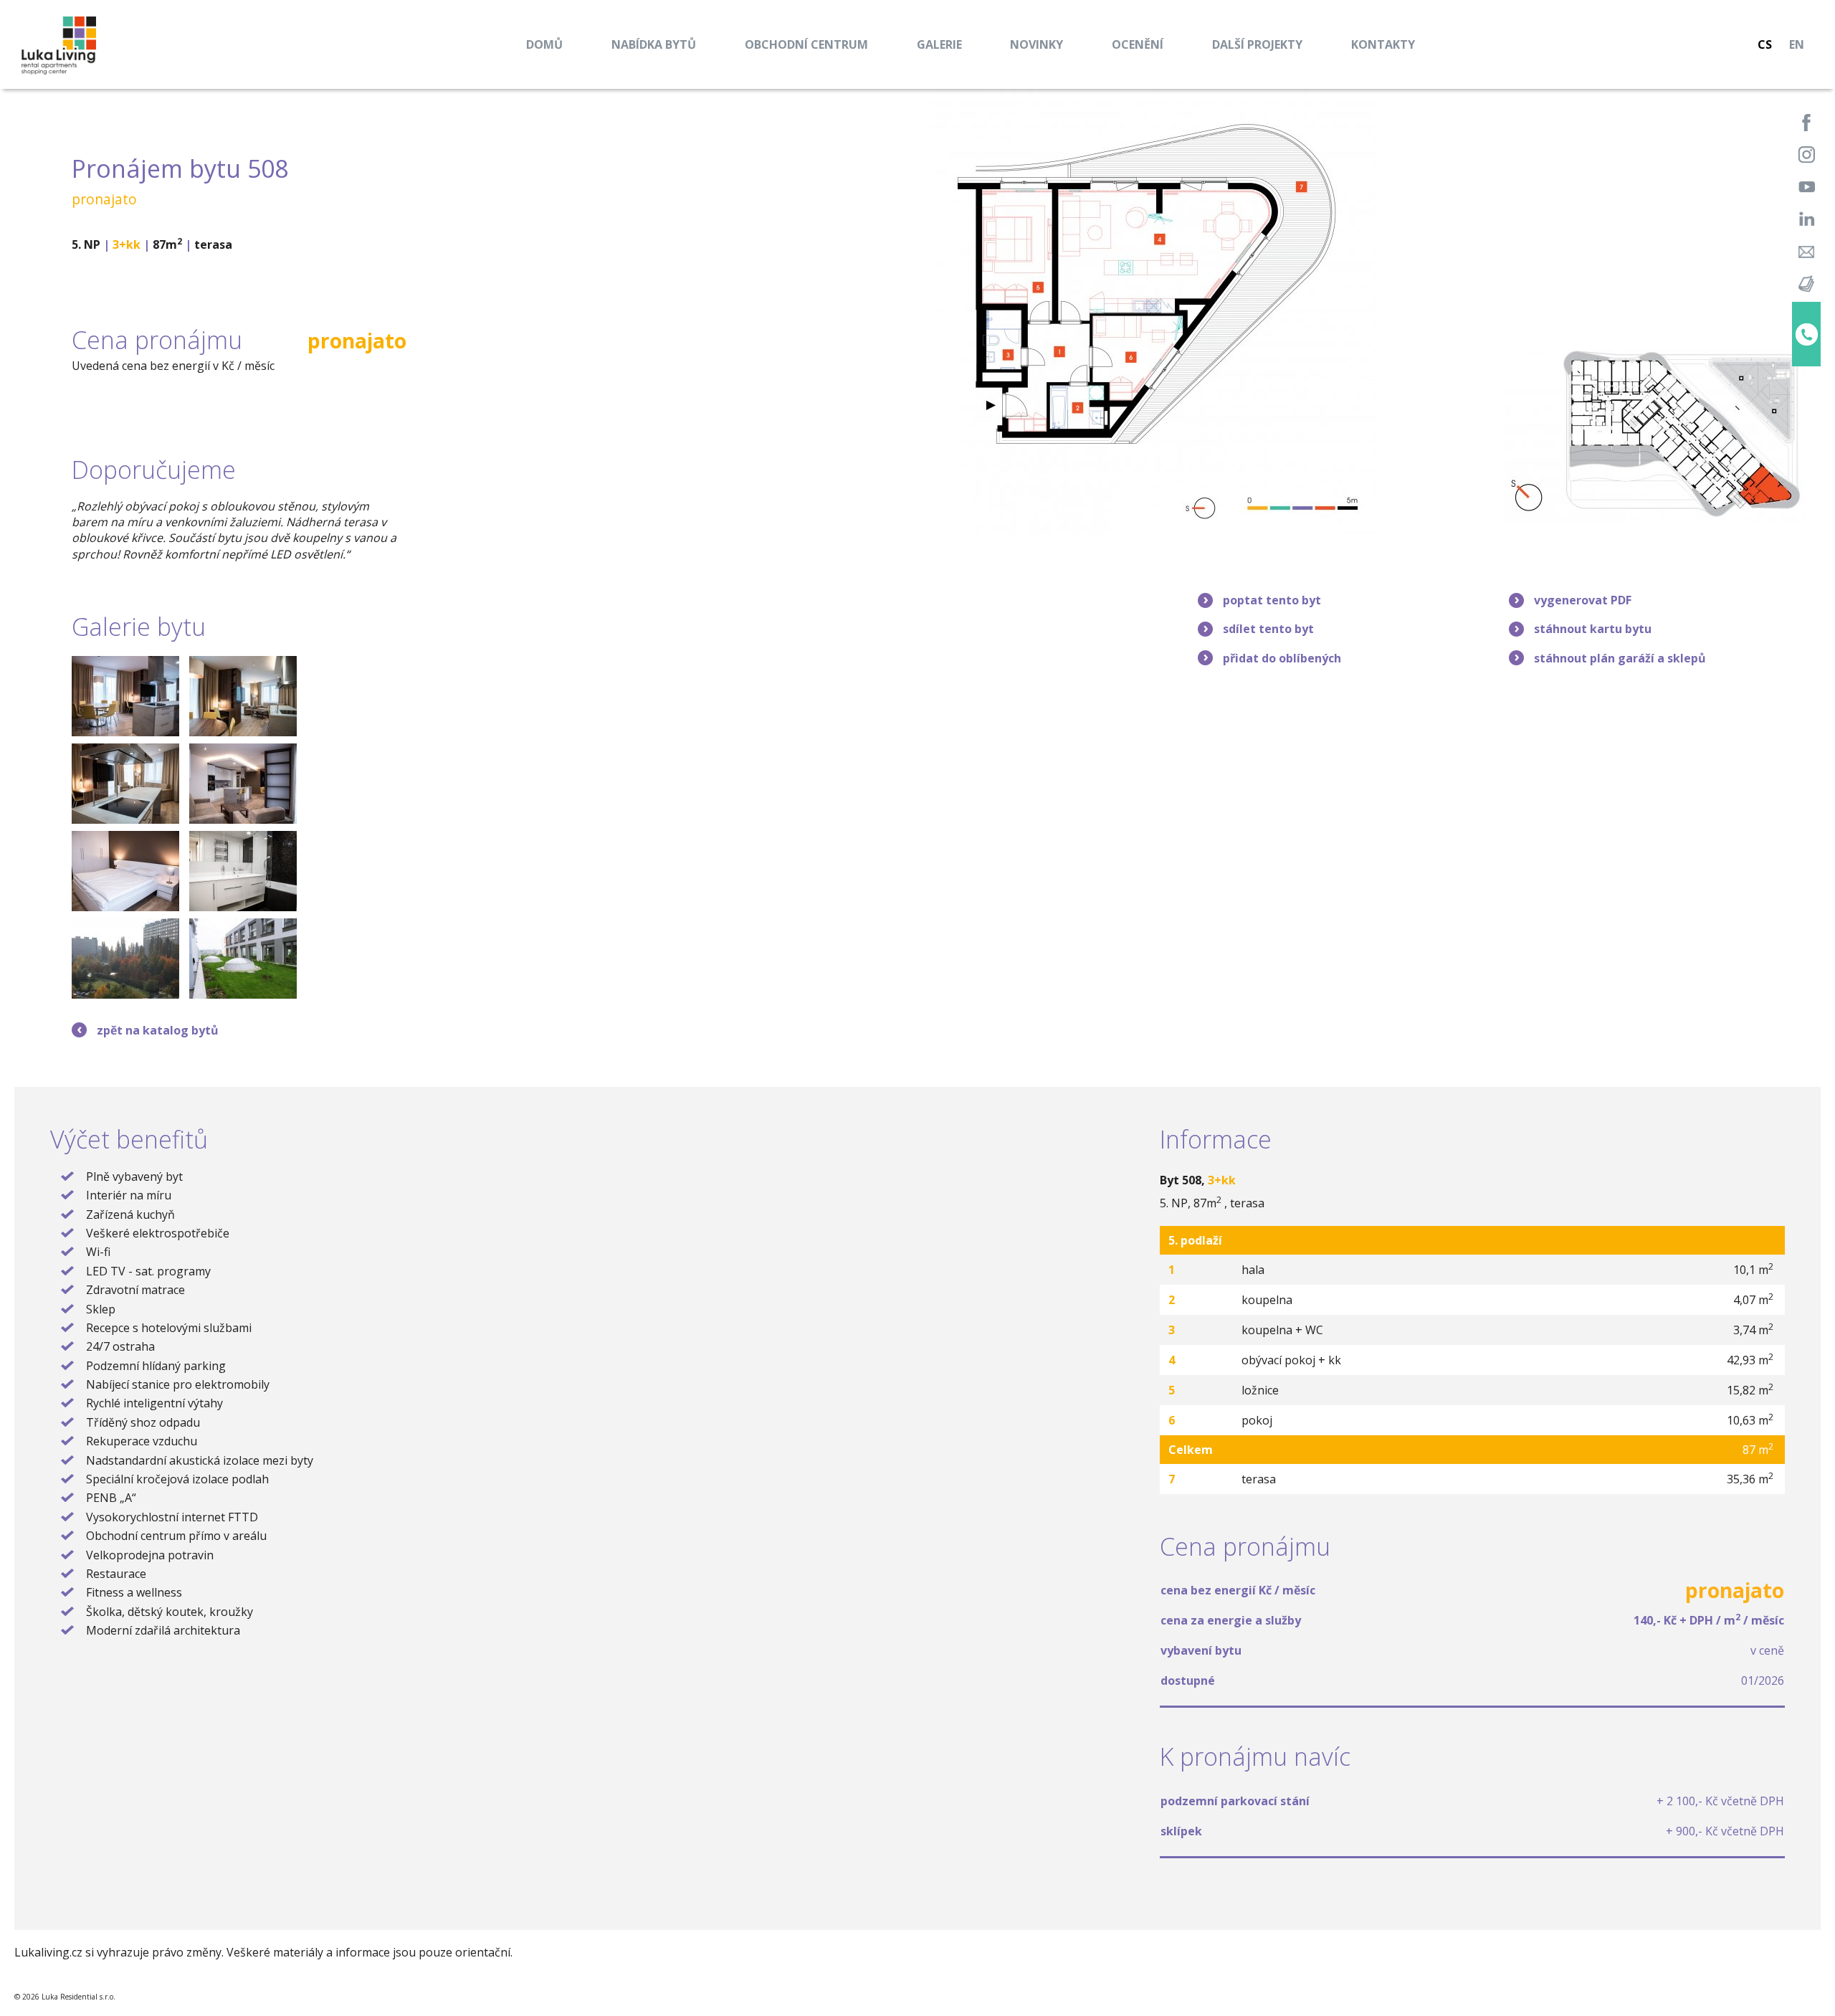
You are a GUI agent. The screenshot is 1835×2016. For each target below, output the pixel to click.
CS (1765, 44)
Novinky (1036, 44)
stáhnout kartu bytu (1593, 629)
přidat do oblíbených (1282, 658)
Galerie (939, 44)
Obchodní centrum (806, 44)
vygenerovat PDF (1583, 600)
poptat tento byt (1272, 600)
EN (1797, 44)
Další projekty (1257, 44)
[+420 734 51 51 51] (1806, 334)
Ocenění (1138, 44)
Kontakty (1383, 44)
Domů (544, 44)
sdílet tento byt (1268, 629)
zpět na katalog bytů (158, 1030)
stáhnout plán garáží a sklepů (1620, 658)
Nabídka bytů (654, 44)
